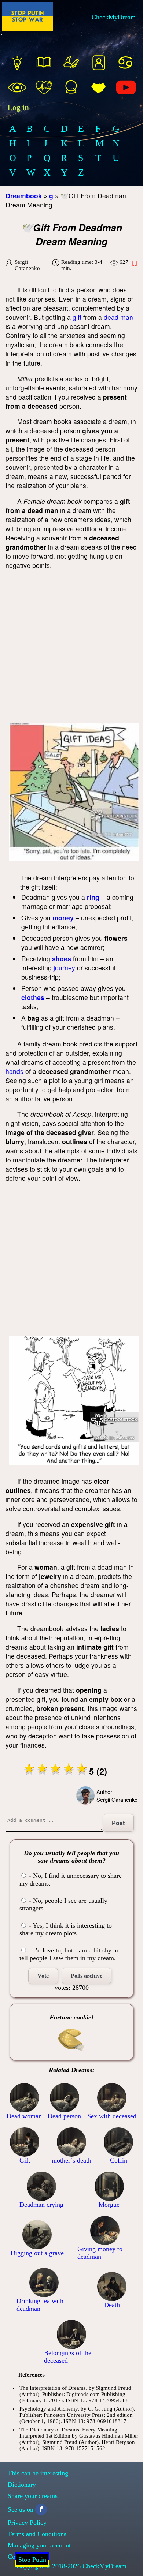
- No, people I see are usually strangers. (63, 1904)
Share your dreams (33, 2496)
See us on (21, 2509)
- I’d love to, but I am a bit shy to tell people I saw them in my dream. (69, 1954)
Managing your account (39, 2545)
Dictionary (22, 2485)
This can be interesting (38, 2473)
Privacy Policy (27, 2523)
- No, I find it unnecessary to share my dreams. (71, 1879)
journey (64, 968)
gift (77, 317)
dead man (118, 317)
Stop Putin (32, 2560)
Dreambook (24, 196)
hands (14, 1071)
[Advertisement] (71, 648)
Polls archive (87, 1976)
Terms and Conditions (37, 2534)
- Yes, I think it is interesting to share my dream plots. (66, 1929)
